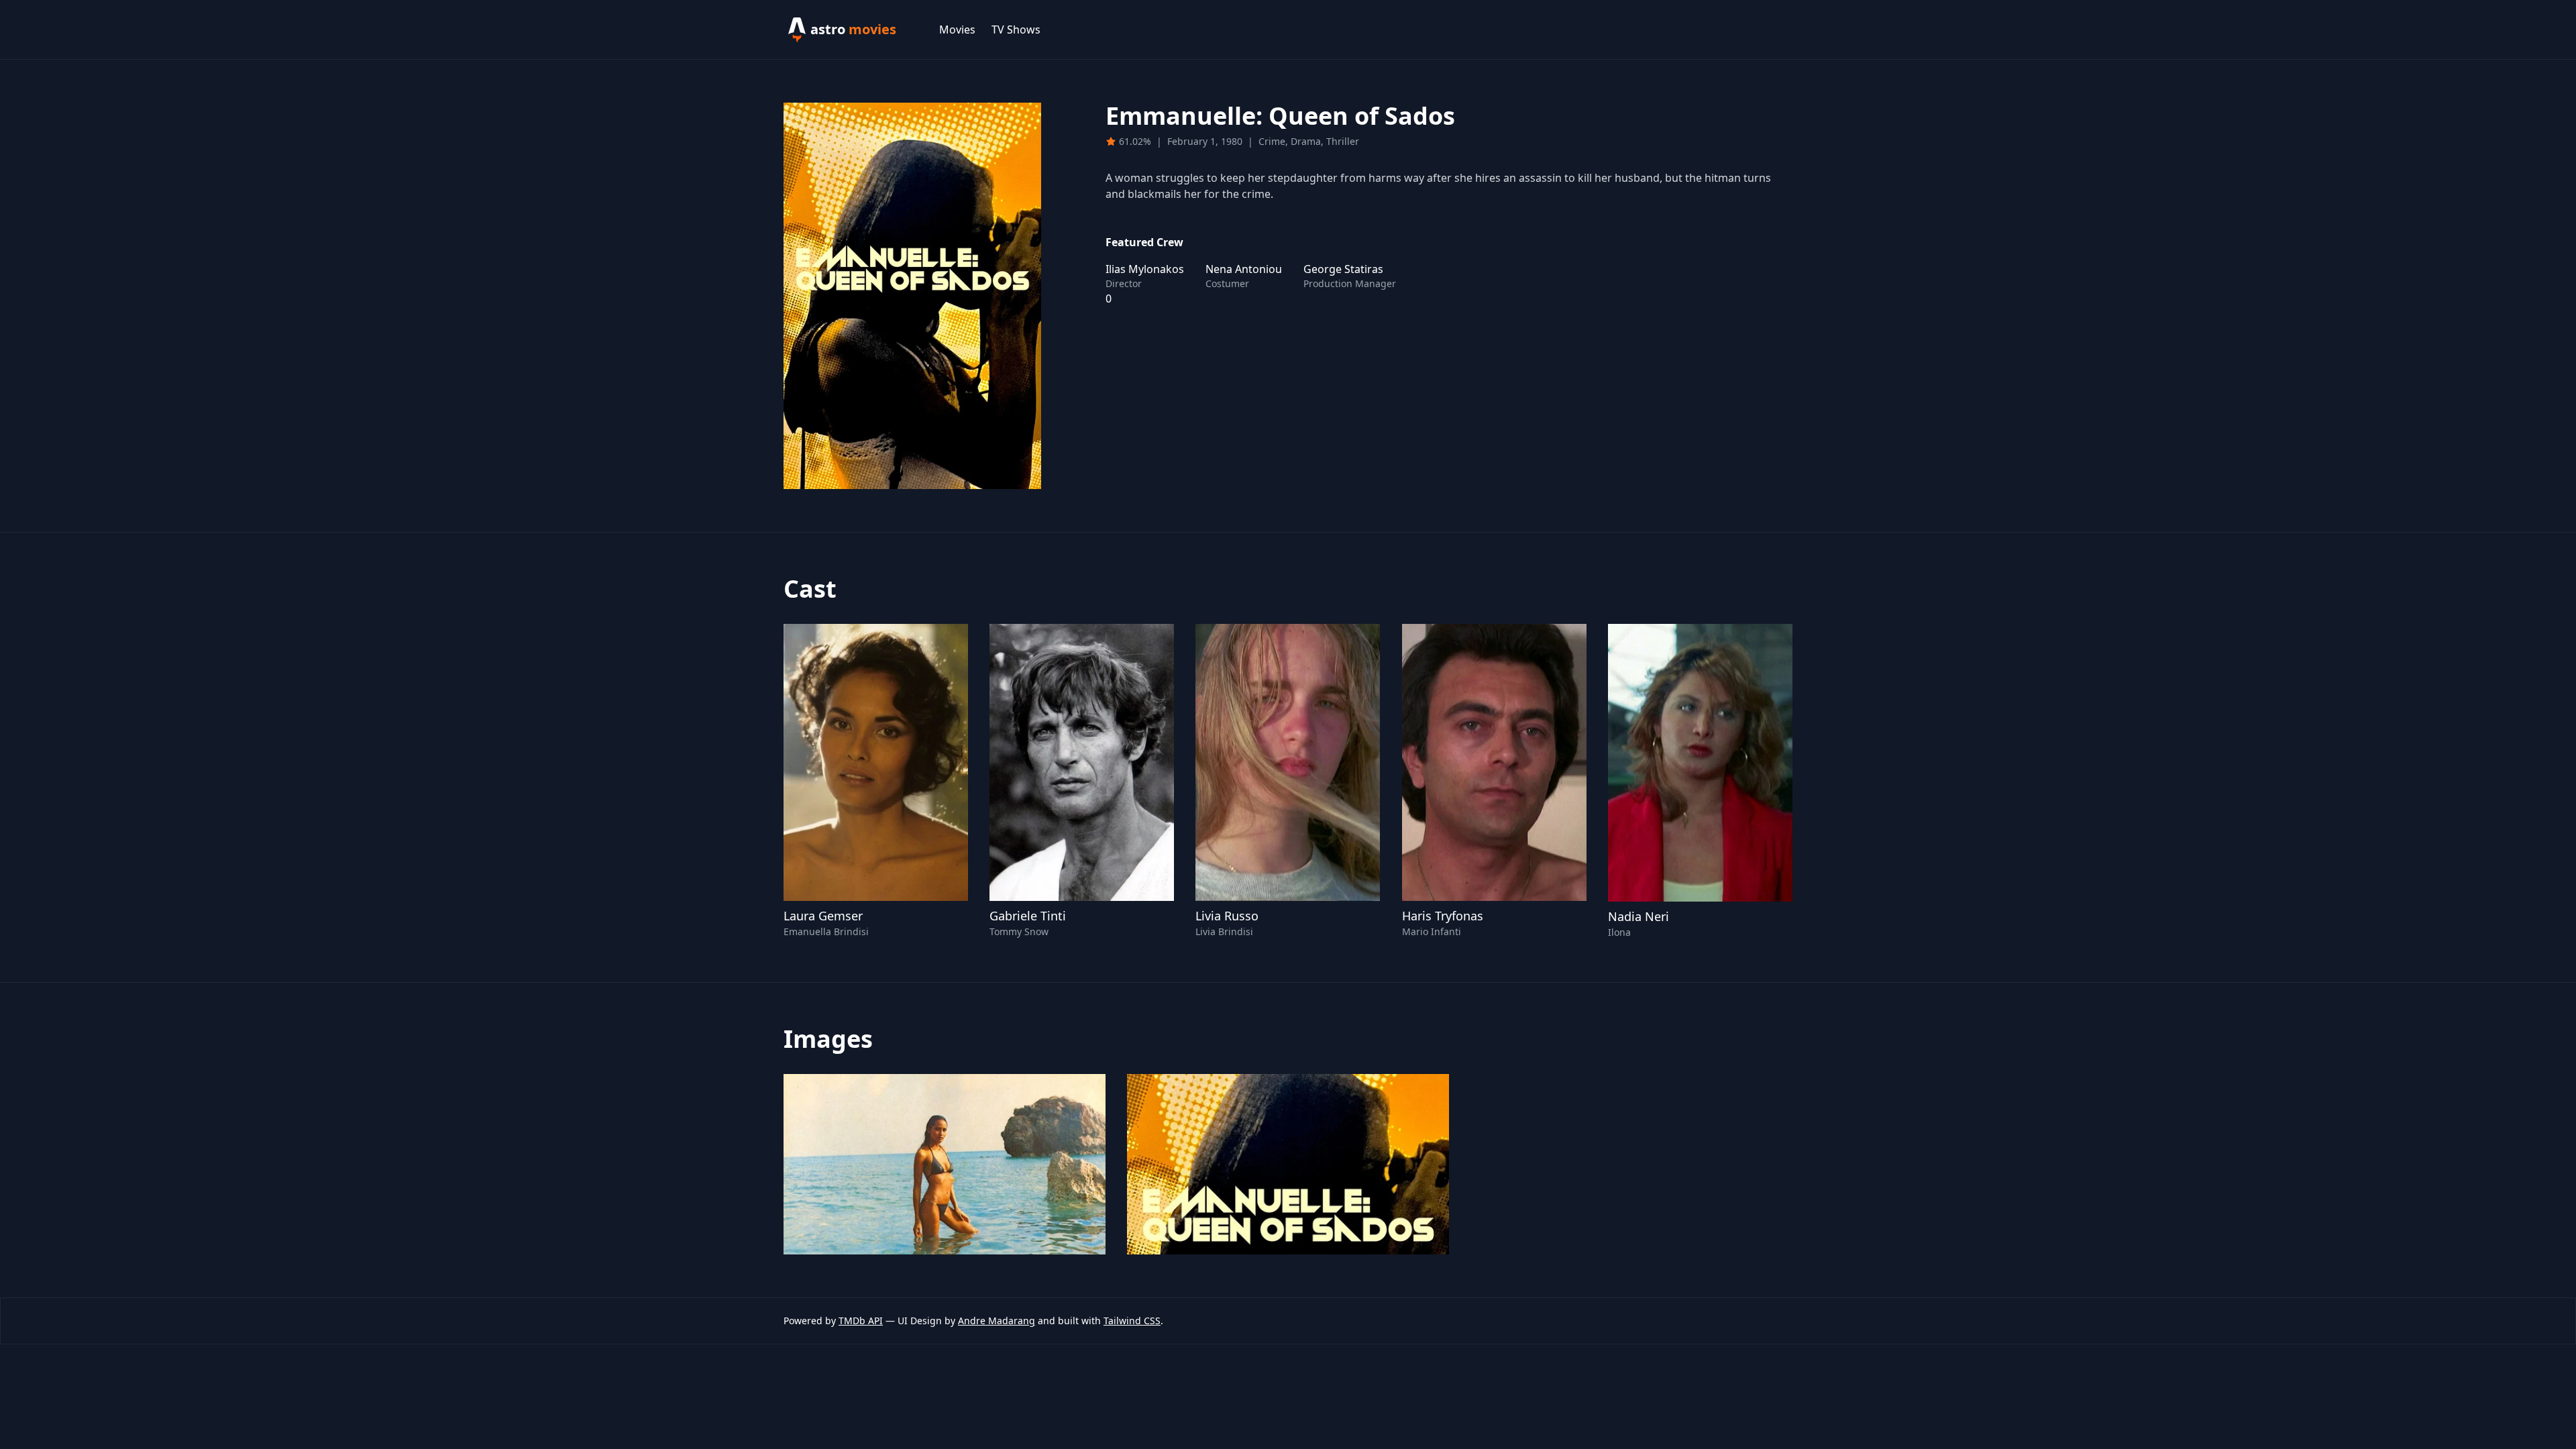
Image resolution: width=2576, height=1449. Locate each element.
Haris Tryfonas (1443, 916)
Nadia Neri (1639, 916)
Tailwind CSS (1132, 1321)
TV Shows (1016, 30)
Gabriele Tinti (1028, 916)
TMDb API (861, 1321)
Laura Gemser (823, 916)
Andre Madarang (997, 1321)
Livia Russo (1227, 916)
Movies (957, 30)
